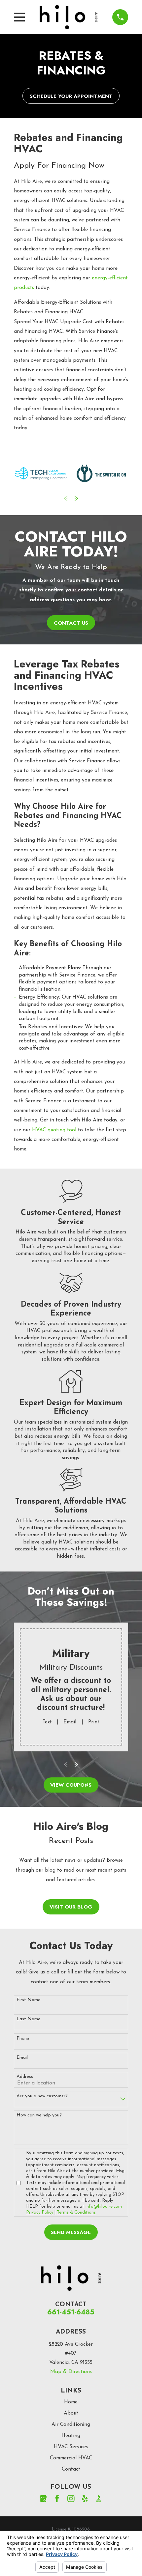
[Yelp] (85, 2499)
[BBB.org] (99, 2499)
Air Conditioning (71, 2424)
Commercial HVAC (71, 2458)
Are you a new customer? (42, 2096)
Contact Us (71, 623)
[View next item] (76, 498)
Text (47, 1722)
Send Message (71, 2232)
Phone (23, 2038)
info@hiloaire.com (104, 2207)
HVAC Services (71, 2447)
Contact (71, 2469)
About (71, 2413)
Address (25, 2077)
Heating (71, 2436)
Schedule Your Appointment (71, 96)
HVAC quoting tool (54, 1130)
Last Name (28, 2019)
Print (94, 1722)
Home (71, 2402)
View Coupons (71, 1785)
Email (70, 1722)
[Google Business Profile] (43, 2499)
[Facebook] (57, 2499)
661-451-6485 (71, 2312)
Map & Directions (71, 2372)
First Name (28, 2000)
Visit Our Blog (71, 1907)
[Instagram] (71, 2499)
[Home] (69, 17)
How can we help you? (39, 2115)
